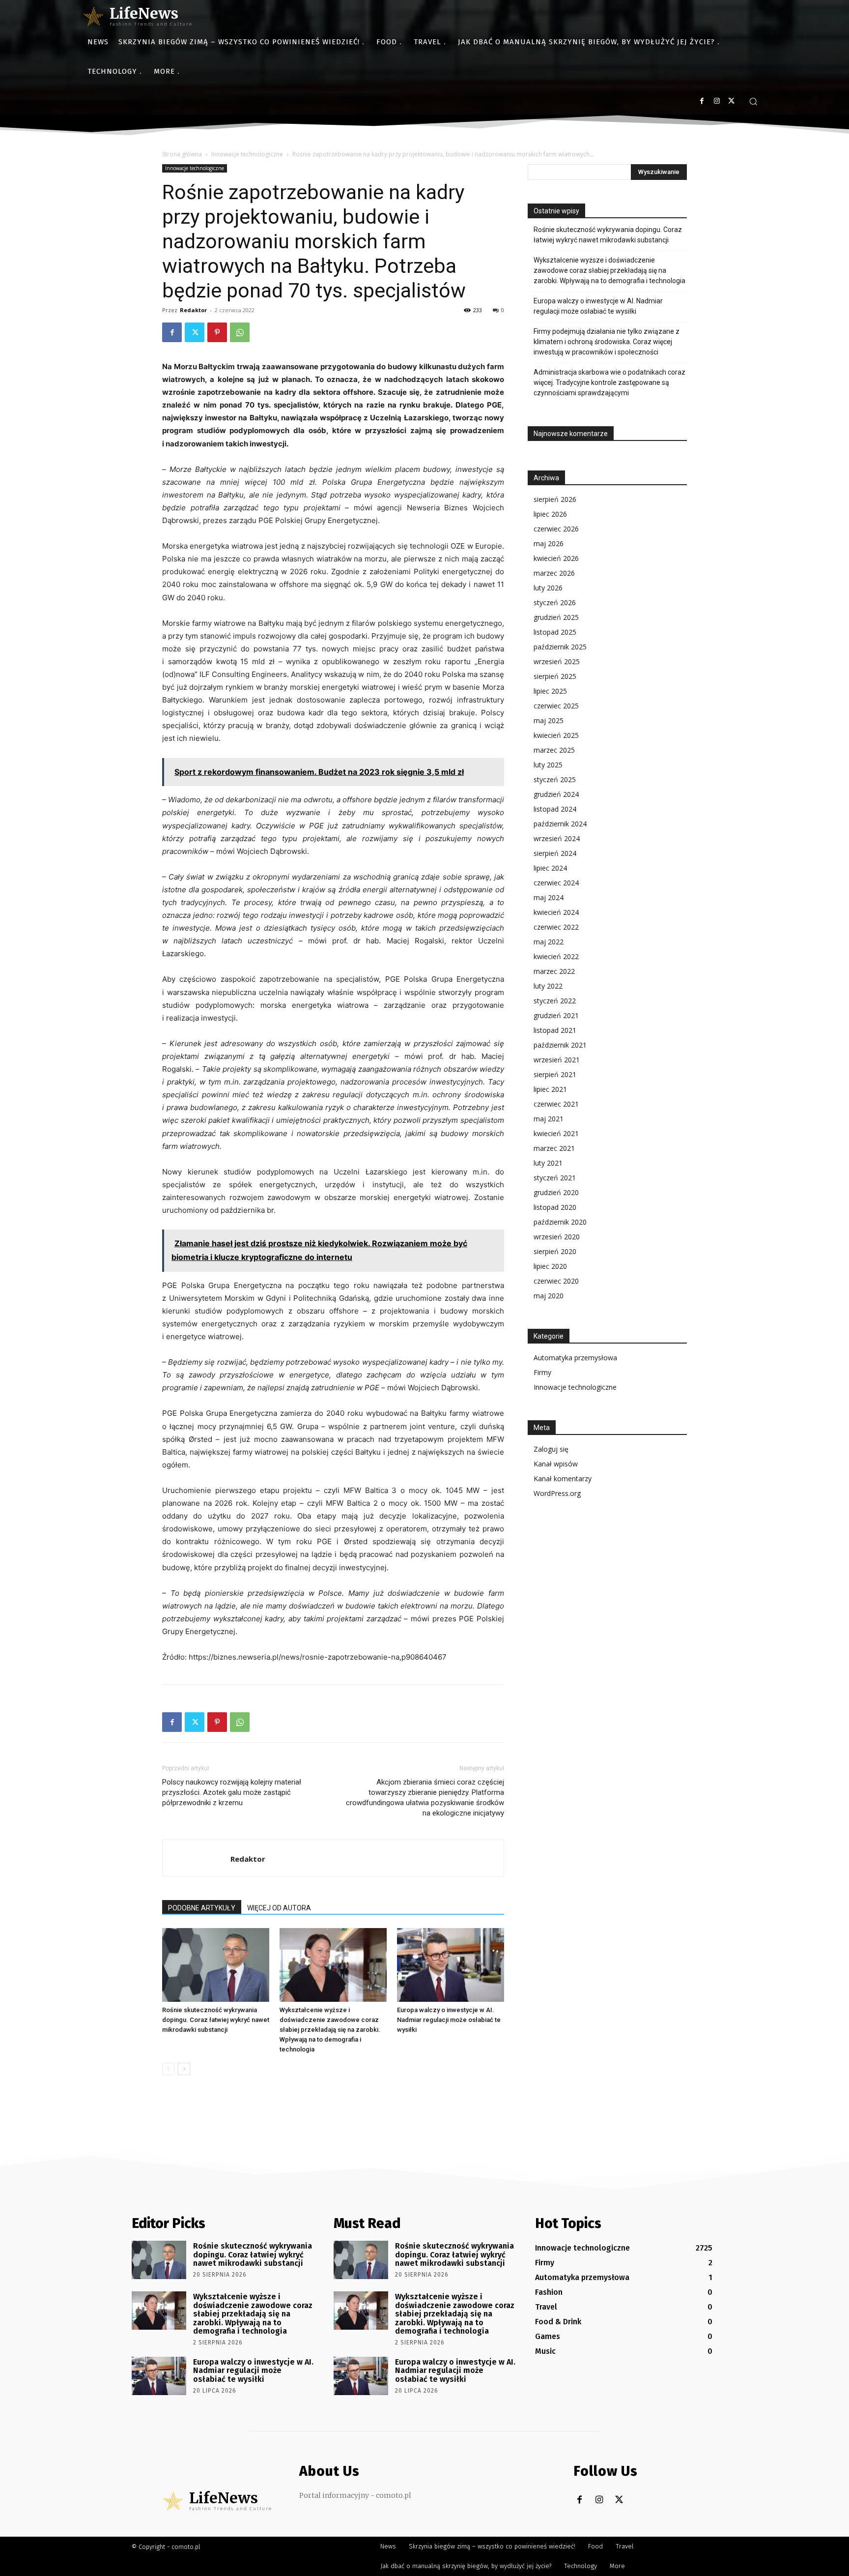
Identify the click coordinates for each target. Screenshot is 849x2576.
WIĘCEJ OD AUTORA (279, 1908)
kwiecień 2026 (556, 558)
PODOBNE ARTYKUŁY (202, 1908)
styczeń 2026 (555, 602)
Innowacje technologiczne (247, 154)
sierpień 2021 (555, 1074)
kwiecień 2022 (556, 956)
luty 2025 (548, 765)
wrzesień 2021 (557, 1060)
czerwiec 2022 (556, 927)
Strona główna (182, 154)
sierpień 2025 (555, 676)
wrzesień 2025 (557, 661)
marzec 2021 (554, 1148)
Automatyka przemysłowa (575, 1358)
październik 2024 (560, 824)
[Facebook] (702, 101)
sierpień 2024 (555, 853)
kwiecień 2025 (556, 735)
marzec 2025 (554, 750)
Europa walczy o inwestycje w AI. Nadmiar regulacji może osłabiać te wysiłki (449, 2020)
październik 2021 (560, 1045)
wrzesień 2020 (557, 1237)
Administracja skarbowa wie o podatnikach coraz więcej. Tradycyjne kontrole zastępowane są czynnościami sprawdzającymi (609, 382)
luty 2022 (548, 986)
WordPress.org (557, 1493)
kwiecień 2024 (556, 912)
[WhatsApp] (240, 332)
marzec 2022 (554, 971)
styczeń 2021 (555, 1178)
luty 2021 (548, 1163)
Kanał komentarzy (563, 1478)
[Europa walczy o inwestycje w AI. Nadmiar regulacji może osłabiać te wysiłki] (451, 1965)
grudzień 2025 (556, 617)
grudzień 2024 (556, 794)
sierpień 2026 (555, 499)
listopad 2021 (555, 1030)
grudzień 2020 (556, 1192)
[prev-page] (168, 2069)
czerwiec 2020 (556, 1281)
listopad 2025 (555, 632)
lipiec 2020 (550, 1266)
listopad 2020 (555, 1207)
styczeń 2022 (555, 1001)
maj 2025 (549, 720)
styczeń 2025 (555, 779)
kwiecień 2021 (556, 1133)
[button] (753, 101)
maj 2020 (549, 1296)
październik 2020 (560, 1222)
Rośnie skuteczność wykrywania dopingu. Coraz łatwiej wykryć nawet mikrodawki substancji (216, 2020)
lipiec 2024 (550, 868)
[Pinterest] (217, 332)
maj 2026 (549, 543)
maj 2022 (549, 942)
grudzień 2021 (556, 1015)
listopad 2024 (555, 809)
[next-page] (184, 2069)
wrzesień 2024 (557, 838)
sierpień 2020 (555, 1251)
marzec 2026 (554, 573)
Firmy (542, 1372)
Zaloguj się (551, 1449)
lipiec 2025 (550, 691)
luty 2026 (548, 588)
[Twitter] (731, 101)
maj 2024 (549, 897)
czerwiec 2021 (556, 1104)
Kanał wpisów (556, 1464)
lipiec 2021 (550, 1089)
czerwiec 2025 (556, 706)
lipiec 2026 (550, 514)
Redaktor (193, 310)
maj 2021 (549, 1119)
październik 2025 (560, 647)
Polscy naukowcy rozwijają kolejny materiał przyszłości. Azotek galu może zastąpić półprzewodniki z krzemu (232, 1792)
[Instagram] (717, 101)
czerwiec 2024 (556, 883)
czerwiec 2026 (556, 529)
